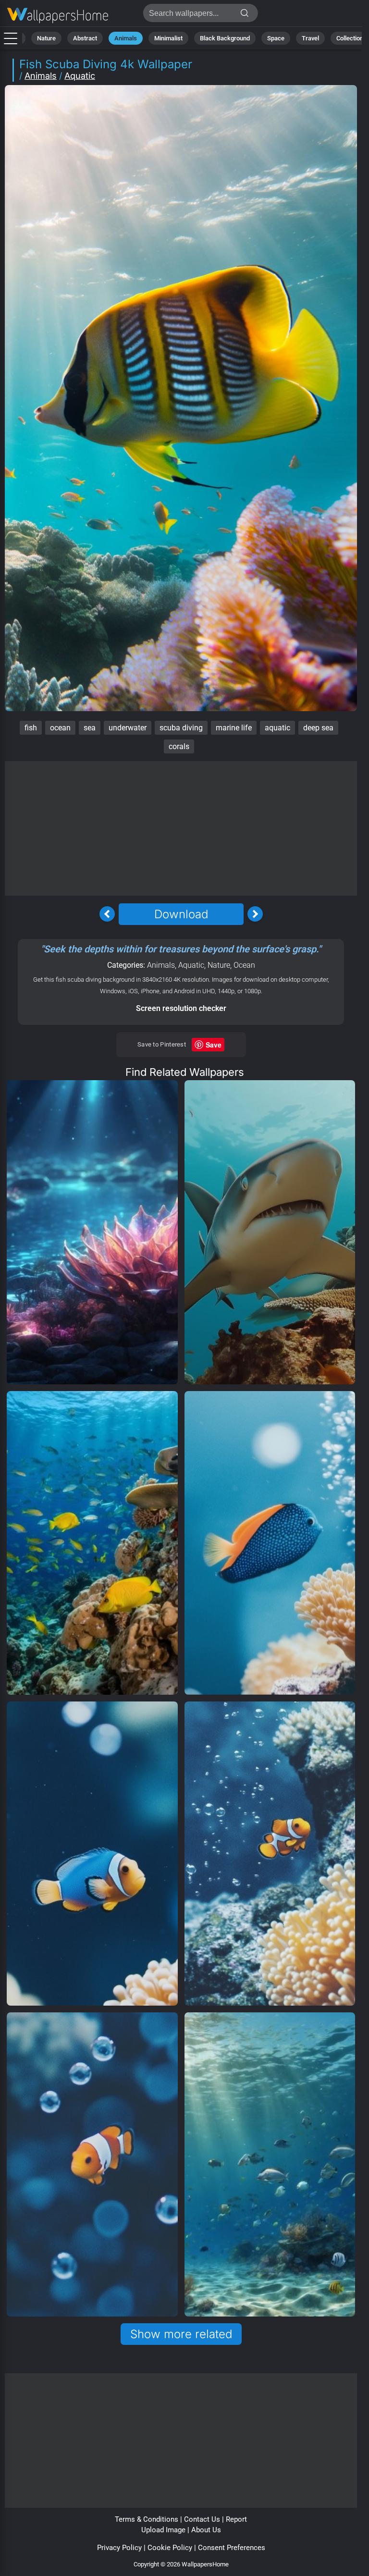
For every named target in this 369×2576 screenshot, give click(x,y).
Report (236, 2519)
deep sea (318, 728)
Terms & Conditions (147, 2519)
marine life (234, 728)
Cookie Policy (170, 2548)
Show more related (181, 2334)
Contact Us (202, 2519)
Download (181, 914)
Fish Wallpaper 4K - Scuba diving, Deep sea (58, 16)
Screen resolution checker (181, 1008)
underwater (128, 728)
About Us (206, 2530)
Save (214, 1045)
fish (31, 728)
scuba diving (181, 728)
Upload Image (163, 2530)
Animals (126, 38)
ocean (60, 728)
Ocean (244, 965)
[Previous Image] (107, 914)
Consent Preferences (232, 2548)
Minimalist (168, 38)
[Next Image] (255, 914)
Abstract (85, 38)
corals (179, 746)
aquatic (277, 728)
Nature (46, 38)
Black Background (225, 38)
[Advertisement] (181, 828)
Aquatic (80, 76)
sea (90, 728)
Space (276, 38)
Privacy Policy (119, 2548)
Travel (310, 38)
